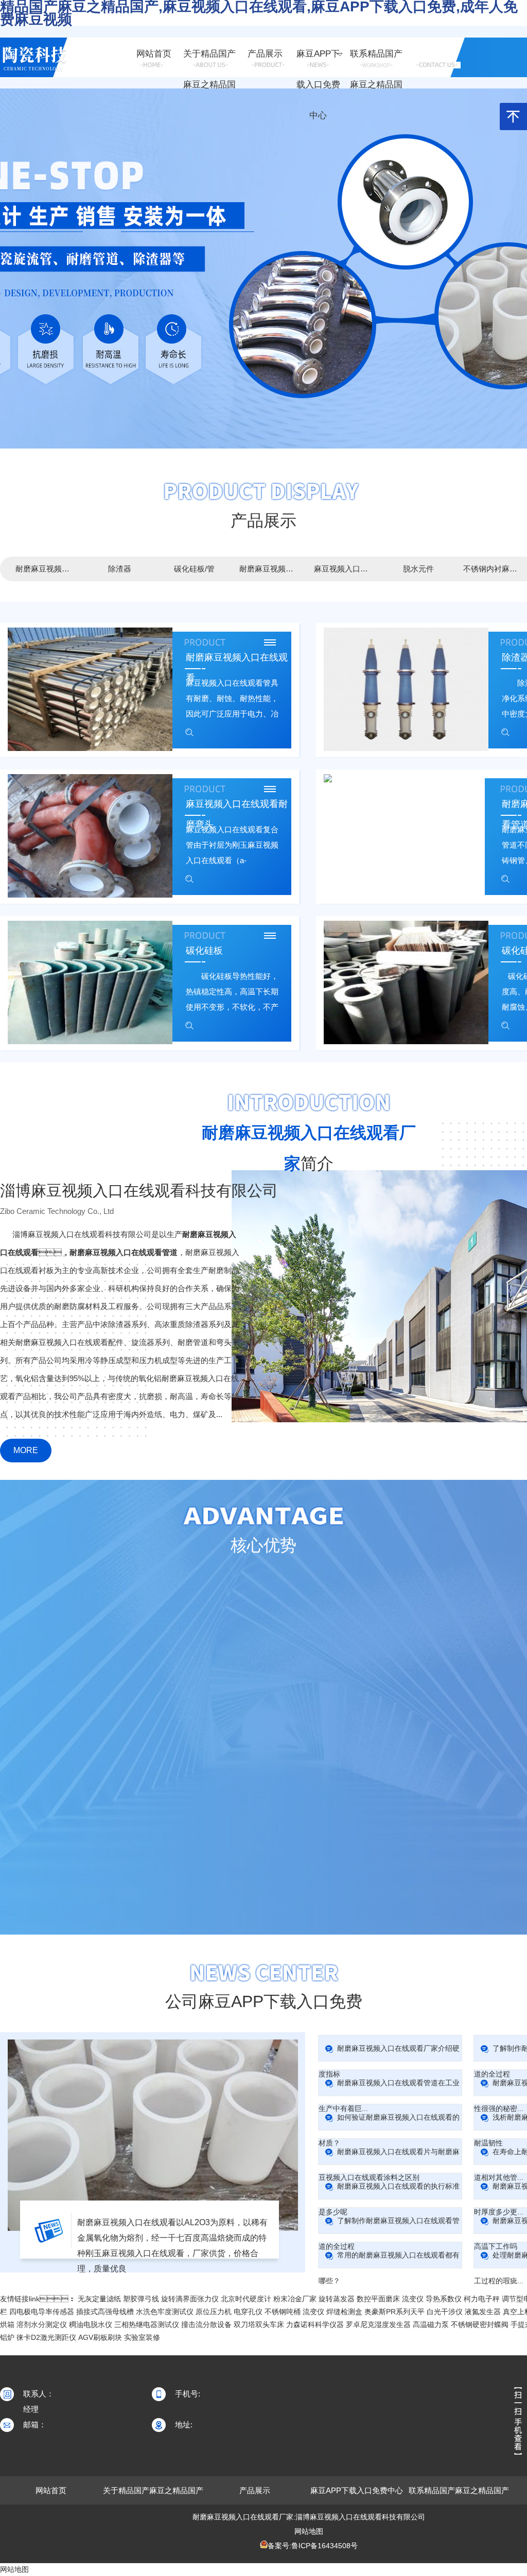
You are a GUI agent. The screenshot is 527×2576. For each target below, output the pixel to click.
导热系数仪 (444, 2299)
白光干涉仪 (445, 2312)
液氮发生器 (483, 2312)
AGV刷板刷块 (100, 2337)
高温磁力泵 (431, 2324)
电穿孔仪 (248, 2312)
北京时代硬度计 (246, 2299)
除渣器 (120, 569)
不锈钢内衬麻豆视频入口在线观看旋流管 (493, 569)
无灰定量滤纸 (99, 2299)
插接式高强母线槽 (105, 2312)
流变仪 (413, 2299)
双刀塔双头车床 (259, 2324)
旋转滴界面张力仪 (190, 2299)
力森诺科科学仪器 (315, 2324)
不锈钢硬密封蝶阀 (480, 2324)
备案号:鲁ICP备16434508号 (313, 2546)
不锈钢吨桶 (283, 2312)
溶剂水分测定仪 (42, 2324)
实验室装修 (142, 2337)
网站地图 (309, 2531)
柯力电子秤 (482, 2299)
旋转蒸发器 (337, 2299)
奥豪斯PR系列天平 (394, 2312)
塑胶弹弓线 (141, 2299)
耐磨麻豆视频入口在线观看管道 (269, 569)
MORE (26, 1450)
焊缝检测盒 (344, 2312)
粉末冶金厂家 (295, 2299)
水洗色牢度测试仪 (165, 2312)
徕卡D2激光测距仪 (46, 2337)
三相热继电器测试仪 (147, 2324)
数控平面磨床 (378, 2299)
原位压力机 (214, 2312)
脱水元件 (418, 569)
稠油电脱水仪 (91, 2324)
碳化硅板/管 (194, 569)
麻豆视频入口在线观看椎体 (344, 569)
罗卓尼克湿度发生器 (378, 2324)
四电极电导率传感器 (42, 2312)
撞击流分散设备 (206, 2324)
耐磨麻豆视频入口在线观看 (45, 569)
